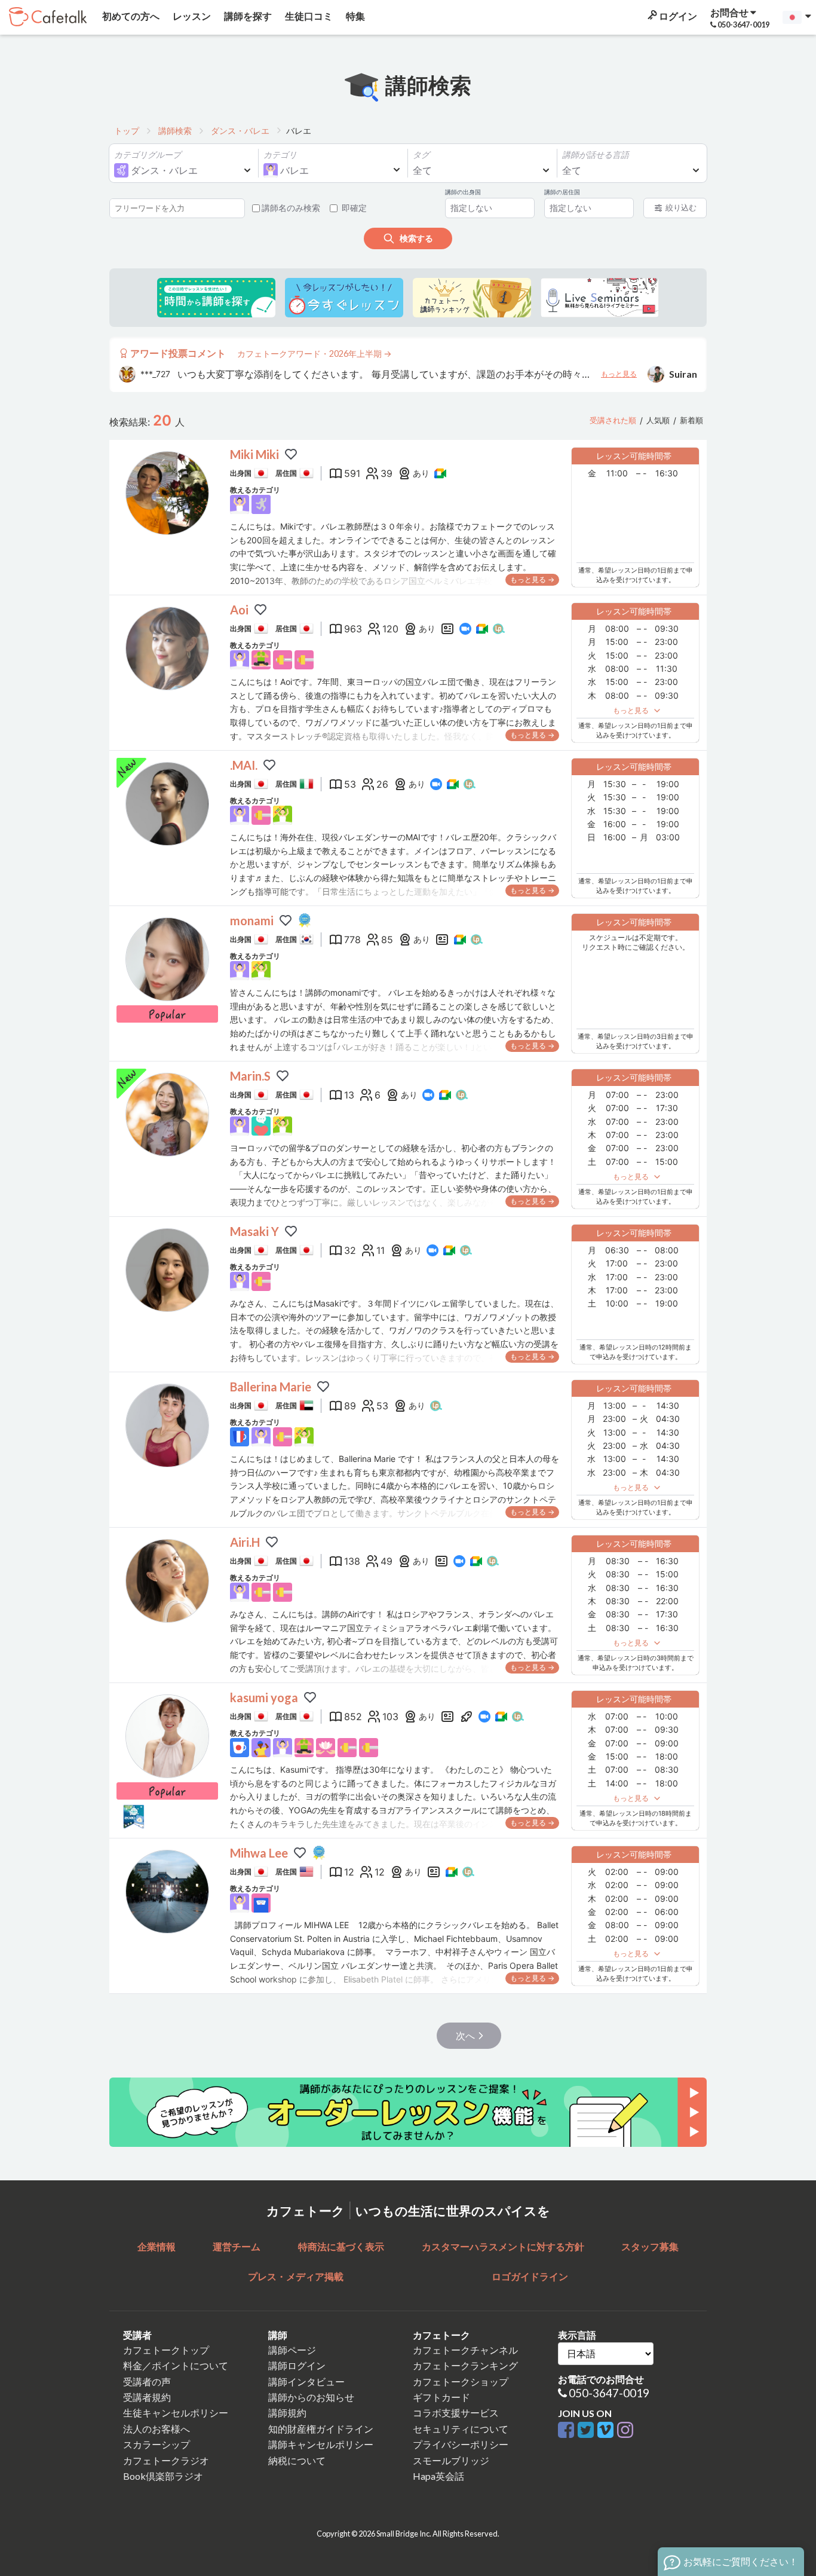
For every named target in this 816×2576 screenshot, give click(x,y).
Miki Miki (254, 454)
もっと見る (619, 374)
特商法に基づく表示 (341, 2246)
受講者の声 (147, 2381)
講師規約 (287, 2413)
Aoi (239, 610)
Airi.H (245, 1542)
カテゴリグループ (148, 155)
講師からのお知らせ (311, 2397)
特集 (355, 16)
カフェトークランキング (465, 2365)
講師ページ (292, 2350)
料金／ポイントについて (176, 2365)
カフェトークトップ (166, 2350)
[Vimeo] (607, 2430)
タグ (421, 155)
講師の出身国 (463, 192)
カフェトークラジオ (166, 2460)
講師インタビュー (306, 2381)
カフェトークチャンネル (465, 2350)
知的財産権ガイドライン (321, 2429)
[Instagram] (625, 2430)
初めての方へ (130, 16)
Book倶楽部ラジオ (163, 2476)
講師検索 (175, 131)
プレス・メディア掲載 (296, 2276)
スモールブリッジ (451, 2460)
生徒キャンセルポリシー (176, 2413)
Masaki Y (254, 1231)
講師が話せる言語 (596, 155)
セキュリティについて (461, 2429)
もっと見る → (532, 579)
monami (252, 920)
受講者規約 (147, 2397)
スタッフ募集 (650, 2246)
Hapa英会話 (438, 2476)
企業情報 (157, 2246)
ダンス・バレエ (240, 131)
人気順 (658, 420)
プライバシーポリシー (461, 2444)
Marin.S (250, 1076)
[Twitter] (588, 2430)
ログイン (677, 16)
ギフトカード (441, 2397)
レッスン (191, 16)
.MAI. (244, 765)
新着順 (691, 420)
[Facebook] (568, 2430)
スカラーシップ (157, 2444)
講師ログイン (297, 2365)
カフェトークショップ (461, 2381)
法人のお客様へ (157, 2429)
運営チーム (237, 2246)
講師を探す (247, 16)
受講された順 (613, 420)
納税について (297, 2460)
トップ (127, 131)
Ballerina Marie (271, 1387)
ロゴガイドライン (530, 2276)
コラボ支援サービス (456, 2413)
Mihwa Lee (259, 1853)
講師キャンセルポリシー (321, 2444)
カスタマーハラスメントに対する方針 (503, 2246)
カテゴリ (280, 155)
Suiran (683, 374)
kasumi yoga (264, 1697)
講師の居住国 (562, 192)
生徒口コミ (308, 16)
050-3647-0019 (609, 2393)
